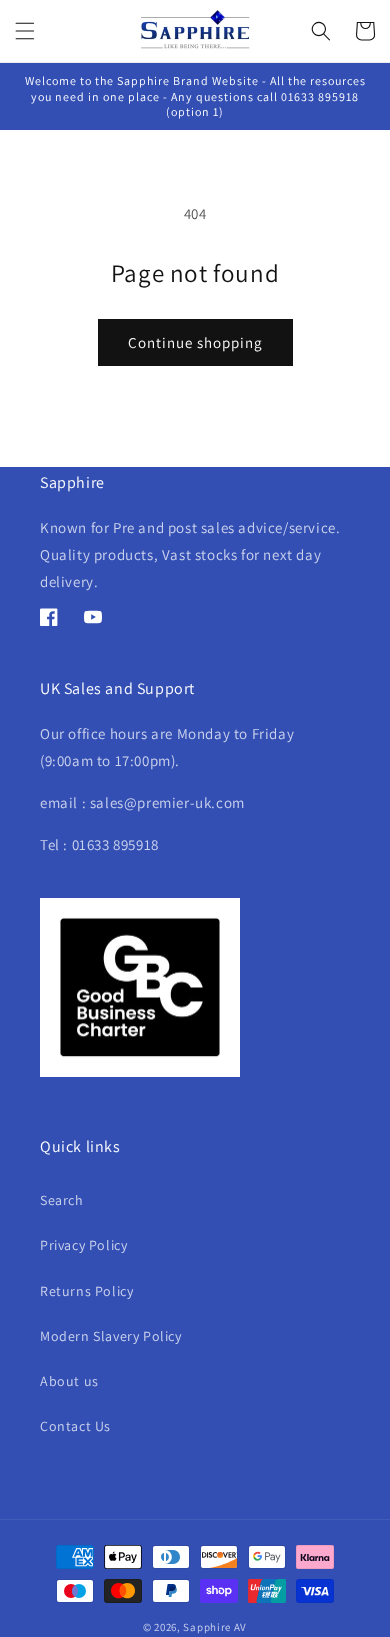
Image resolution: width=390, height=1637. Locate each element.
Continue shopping (195, 342)
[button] (25, 31)
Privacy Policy (83, 1245)
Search (62, 1200)
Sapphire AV (215, 1627)
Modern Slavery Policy (111, 1336)
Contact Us (75, 1426)
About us (69, 1381)
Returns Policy (86, 1291)
